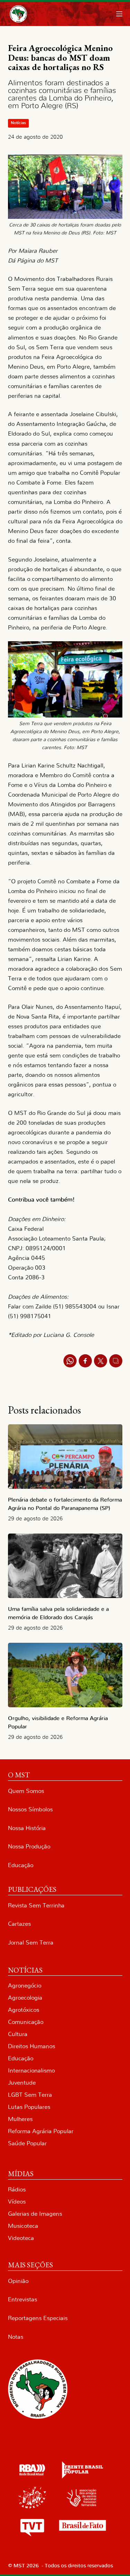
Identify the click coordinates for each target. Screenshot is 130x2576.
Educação (21, 1865)
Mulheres (20, 2119)
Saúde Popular (27, 2143)
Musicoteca (23, 2226)
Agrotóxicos (24, 2010)
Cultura (18, 2034)
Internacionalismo (31, 2071)
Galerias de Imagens (35, 2214)
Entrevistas (23, 2299)
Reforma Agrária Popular (41, 2131)
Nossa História (27, 1828)
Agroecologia (25, 1998)
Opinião (18, 2281)
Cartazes (19, 1924)
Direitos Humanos (32, 2046)
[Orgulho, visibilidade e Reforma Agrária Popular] (65, 1675)
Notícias (18, 123)
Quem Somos (26, 1791)
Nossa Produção (29, 1847)
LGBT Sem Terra (30, 2095)
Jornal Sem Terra (31, 1943)
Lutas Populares (29, 2107)
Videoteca (21, 2238)
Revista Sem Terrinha (36, 1905)
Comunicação (26, 2022)
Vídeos (17, 2202)
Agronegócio (25, 1986)
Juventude (22, 2083)
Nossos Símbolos (30, 1809)
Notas (16, 2337)
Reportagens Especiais (38, 2318)
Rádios (17, 2189)
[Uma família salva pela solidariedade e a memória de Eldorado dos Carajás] (65, 1566)
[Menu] (119, 14)
